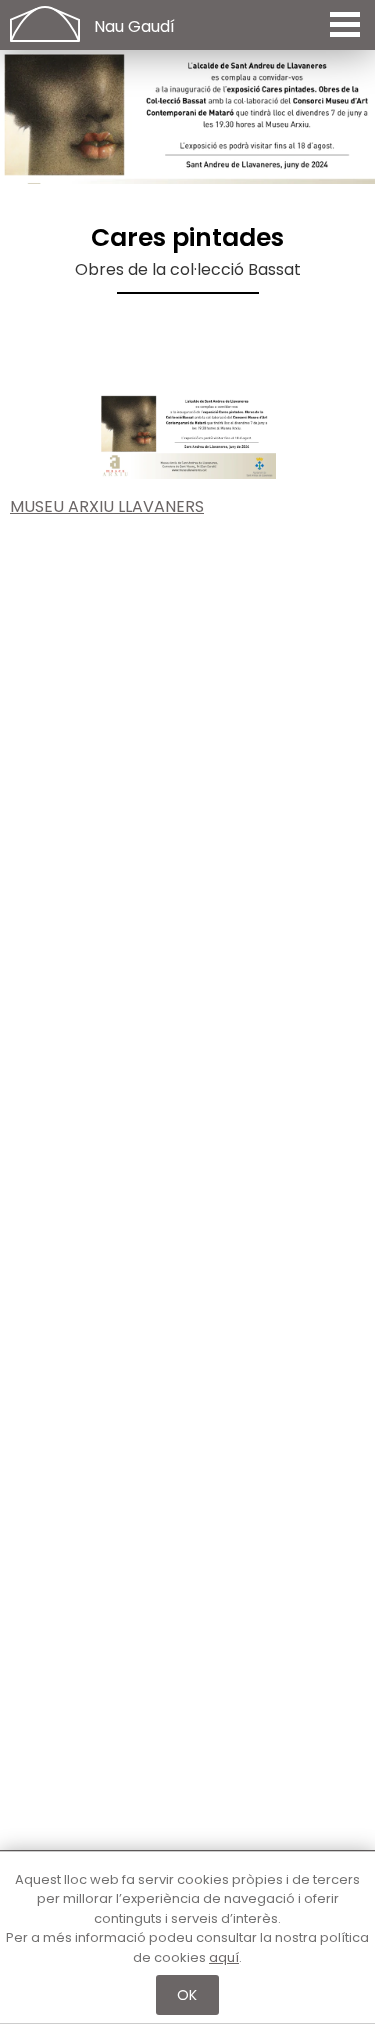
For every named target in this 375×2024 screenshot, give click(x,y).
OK (187, 1995)
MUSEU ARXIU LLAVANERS (107, 506)
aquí (224, 1957)
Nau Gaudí (134, 26)
